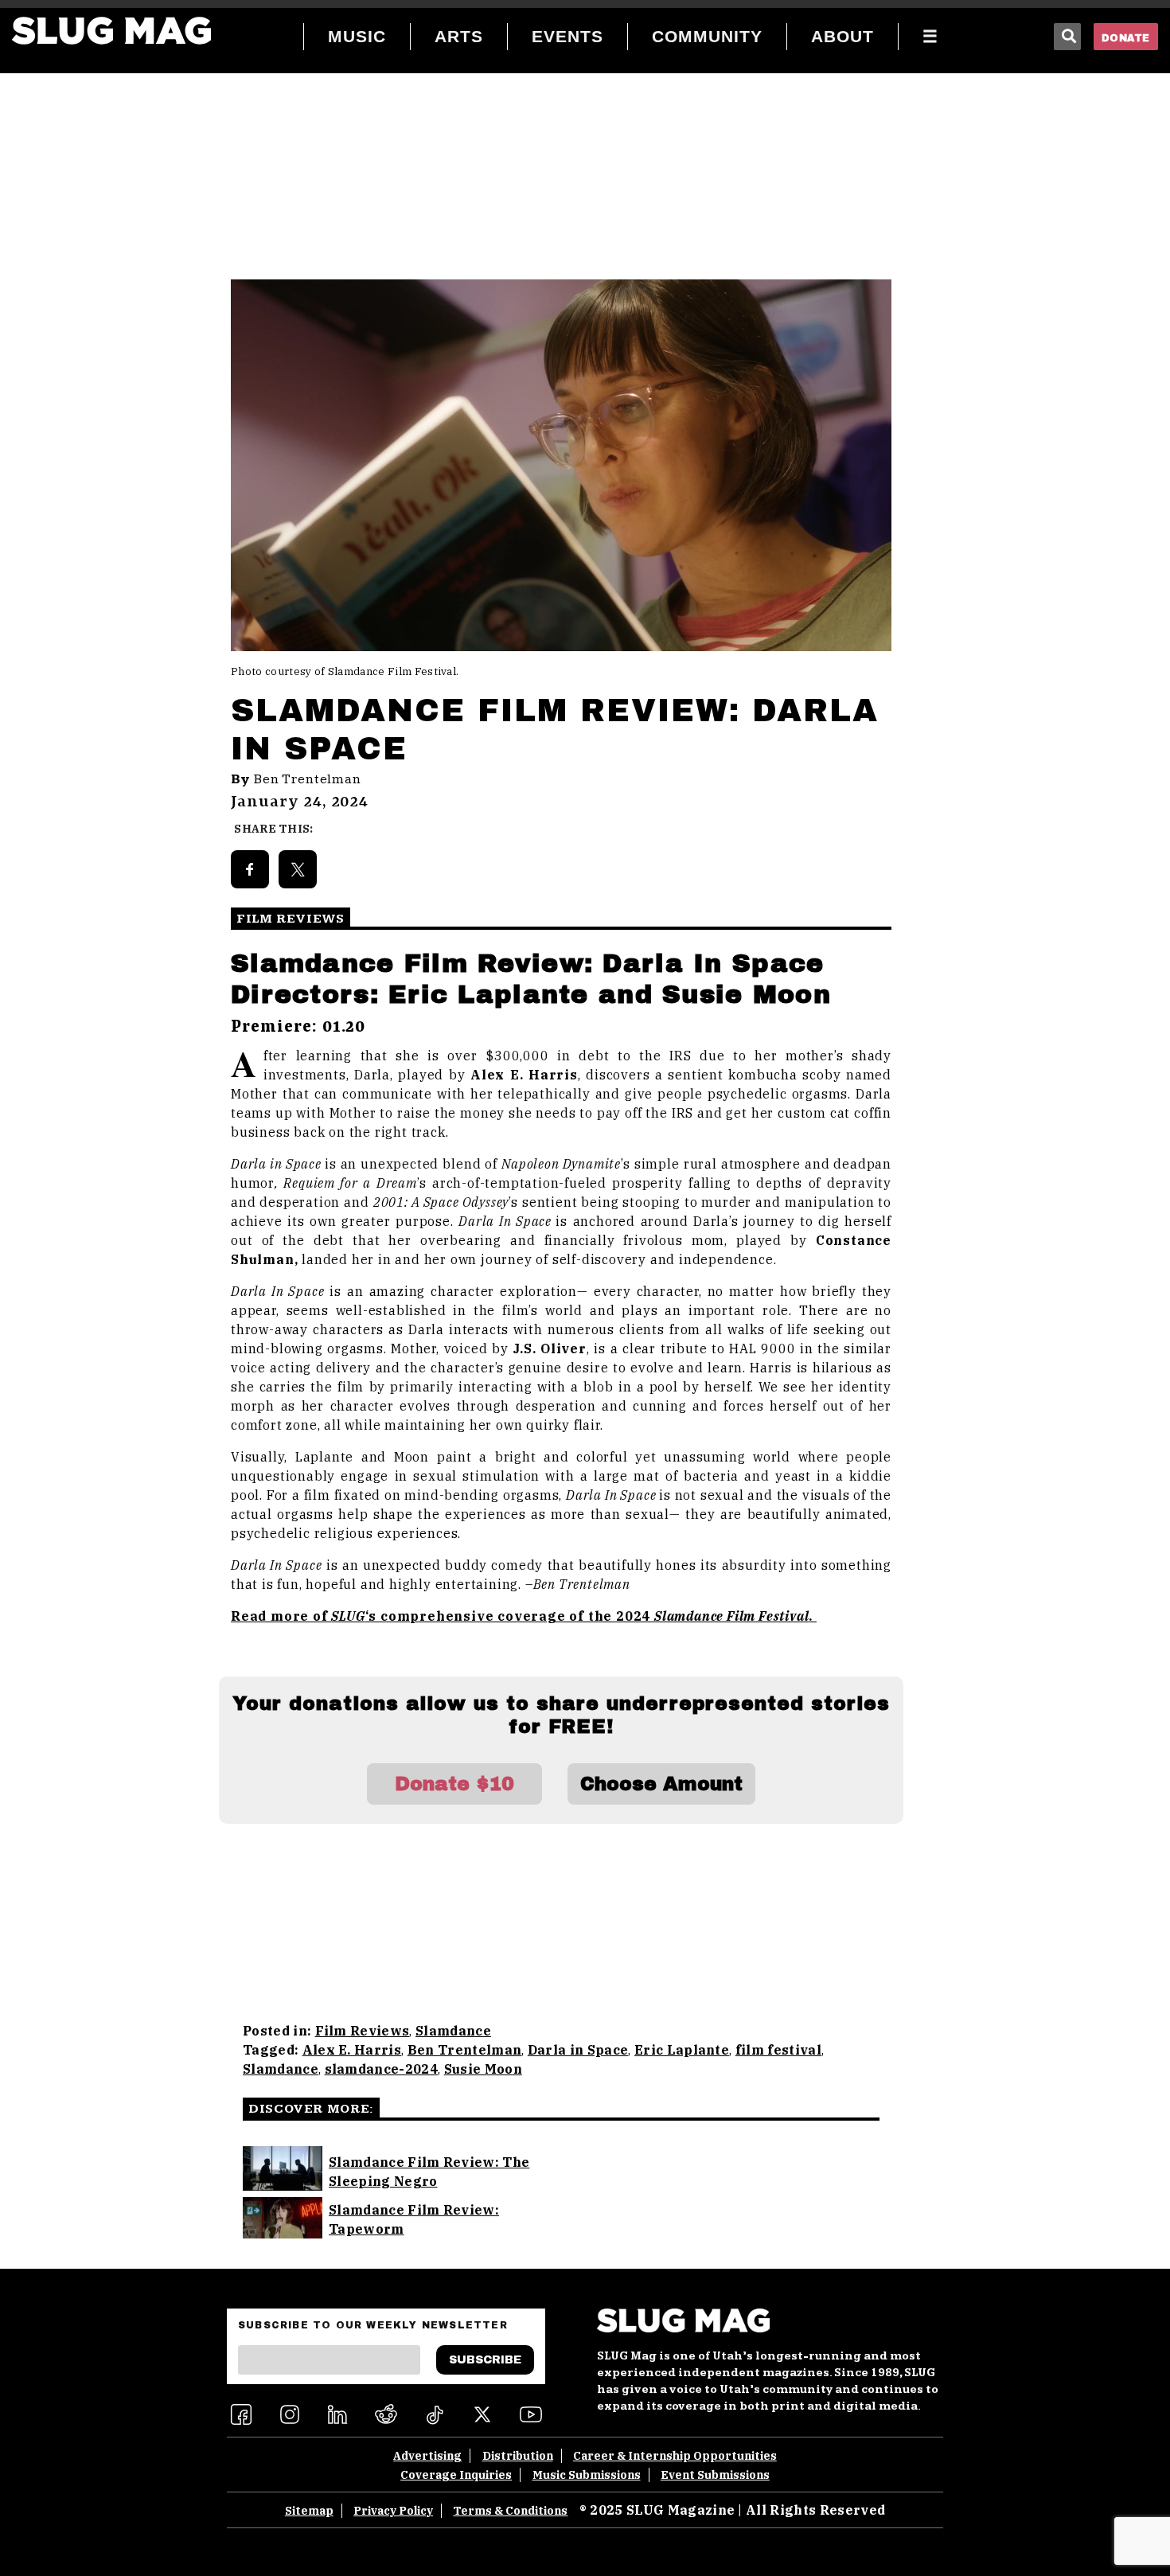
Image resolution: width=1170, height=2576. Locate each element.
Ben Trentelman (308, 779)
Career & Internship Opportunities (675, 2456)
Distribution (518, 2456)
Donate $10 (454, 1784)
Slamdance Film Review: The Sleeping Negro (429, 2172)
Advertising (427, 2456)
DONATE (1126, 38)
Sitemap (309, 2511)
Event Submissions (715, 2475)
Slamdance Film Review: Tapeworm (414, 2219)
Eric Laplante (682, 2050)
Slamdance (453, 2031)
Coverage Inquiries (456, 2475)
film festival (778, 2050)
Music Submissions (587, 2475)
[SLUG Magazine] (111, 31)
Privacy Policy (393, 2511)
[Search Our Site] (1067, 37)
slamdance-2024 (381, 2069)
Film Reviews (363, 2031)
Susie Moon (483, 2069)
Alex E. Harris (352, 2050)
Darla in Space (578, 2050)
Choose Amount (661, 1784)
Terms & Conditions (510, 2511)
